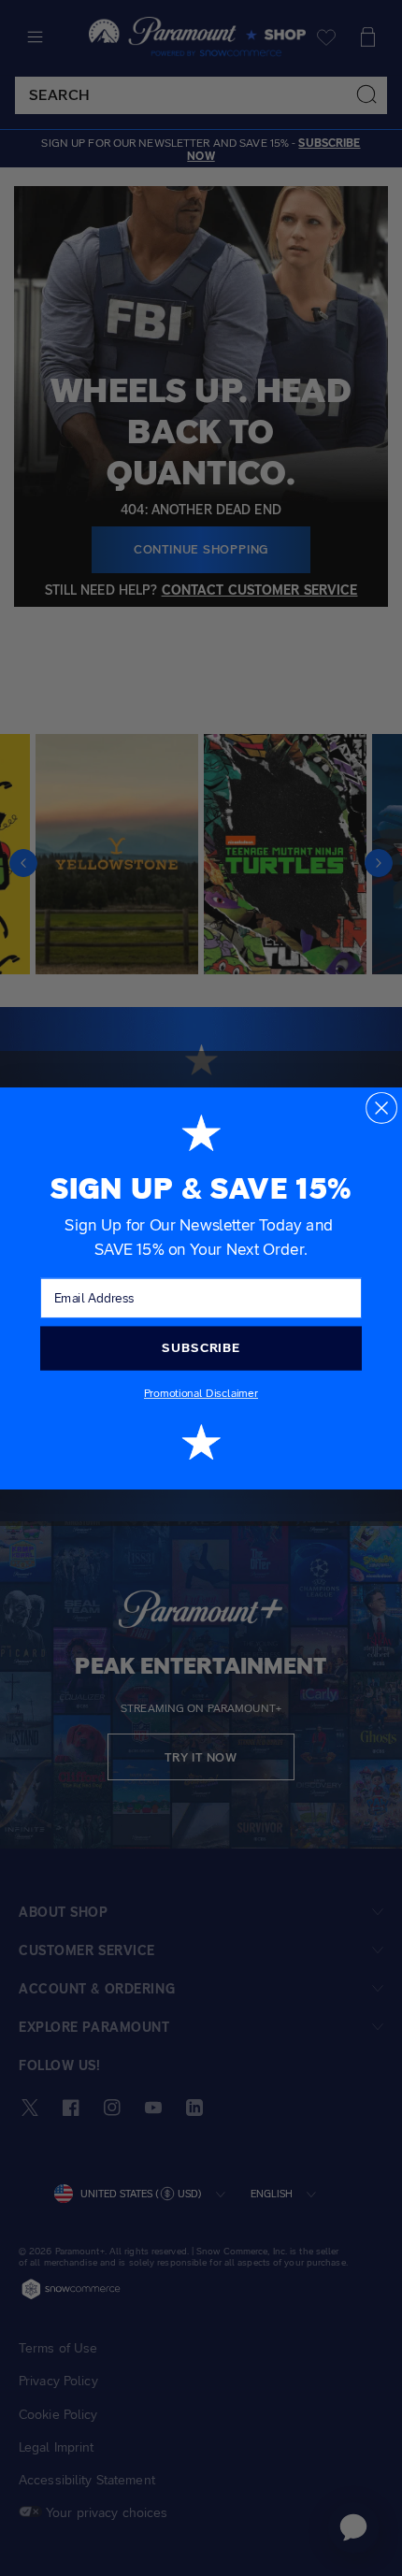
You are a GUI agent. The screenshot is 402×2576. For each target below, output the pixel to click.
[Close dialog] (381, 1107)
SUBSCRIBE (201, 1347)
